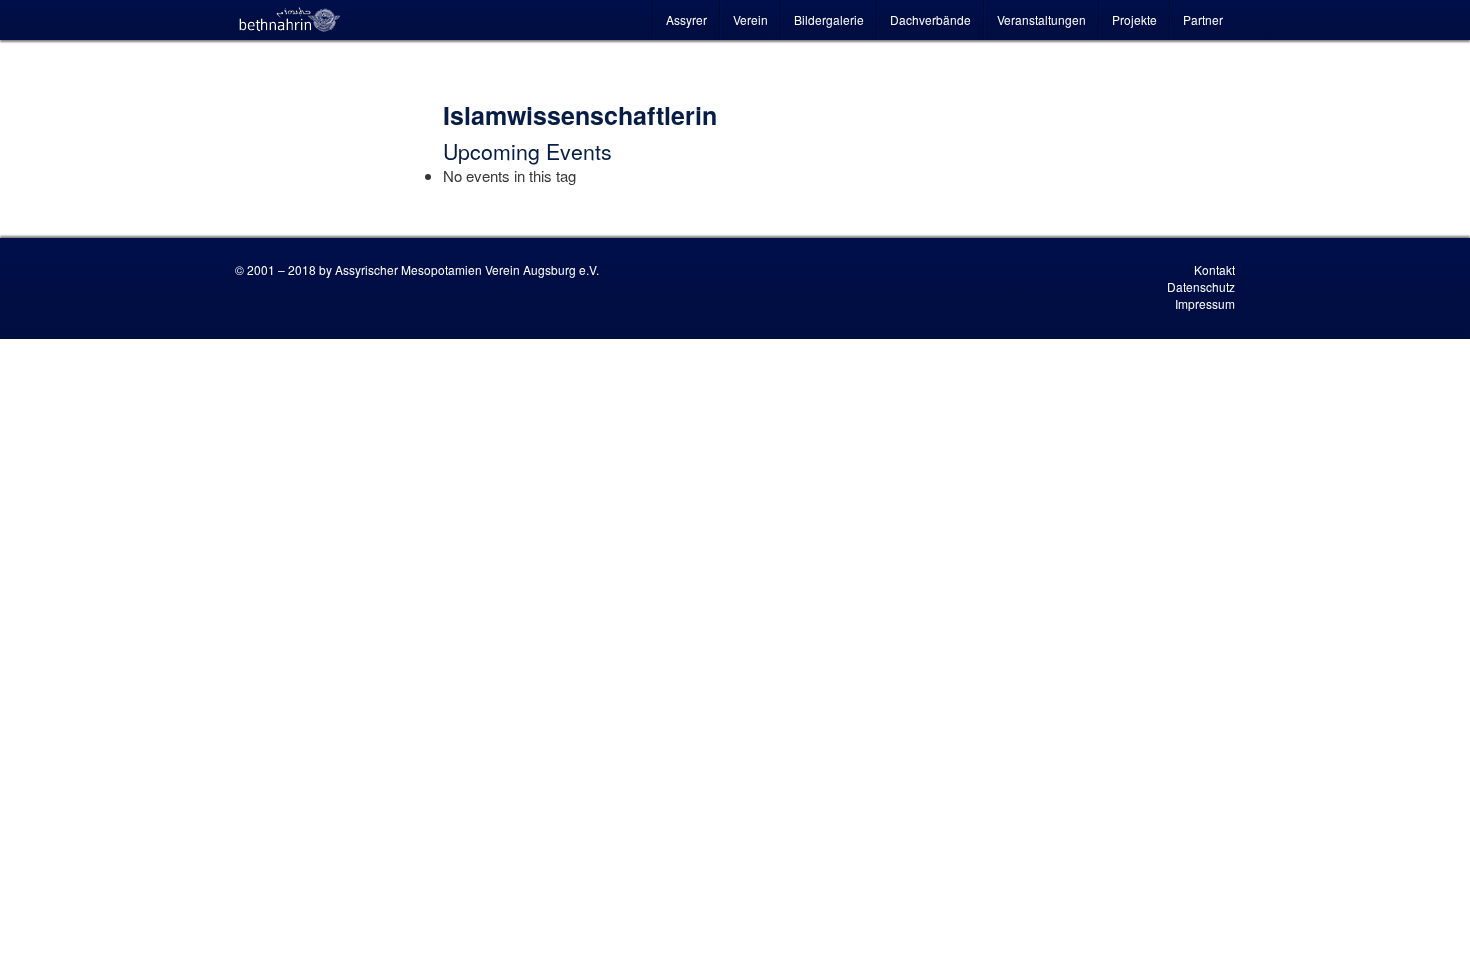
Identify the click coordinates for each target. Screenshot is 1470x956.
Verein (750, 19)
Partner (1203, 19)
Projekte (1134, 19)
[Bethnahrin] (290, 20)
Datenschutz (1201, 286)
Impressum (1205, 303)
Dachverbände (930, 19)
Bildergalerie (829, 19)
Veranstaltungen (1041, 19)
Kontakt (1214, 269)
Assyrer (686, 19)
